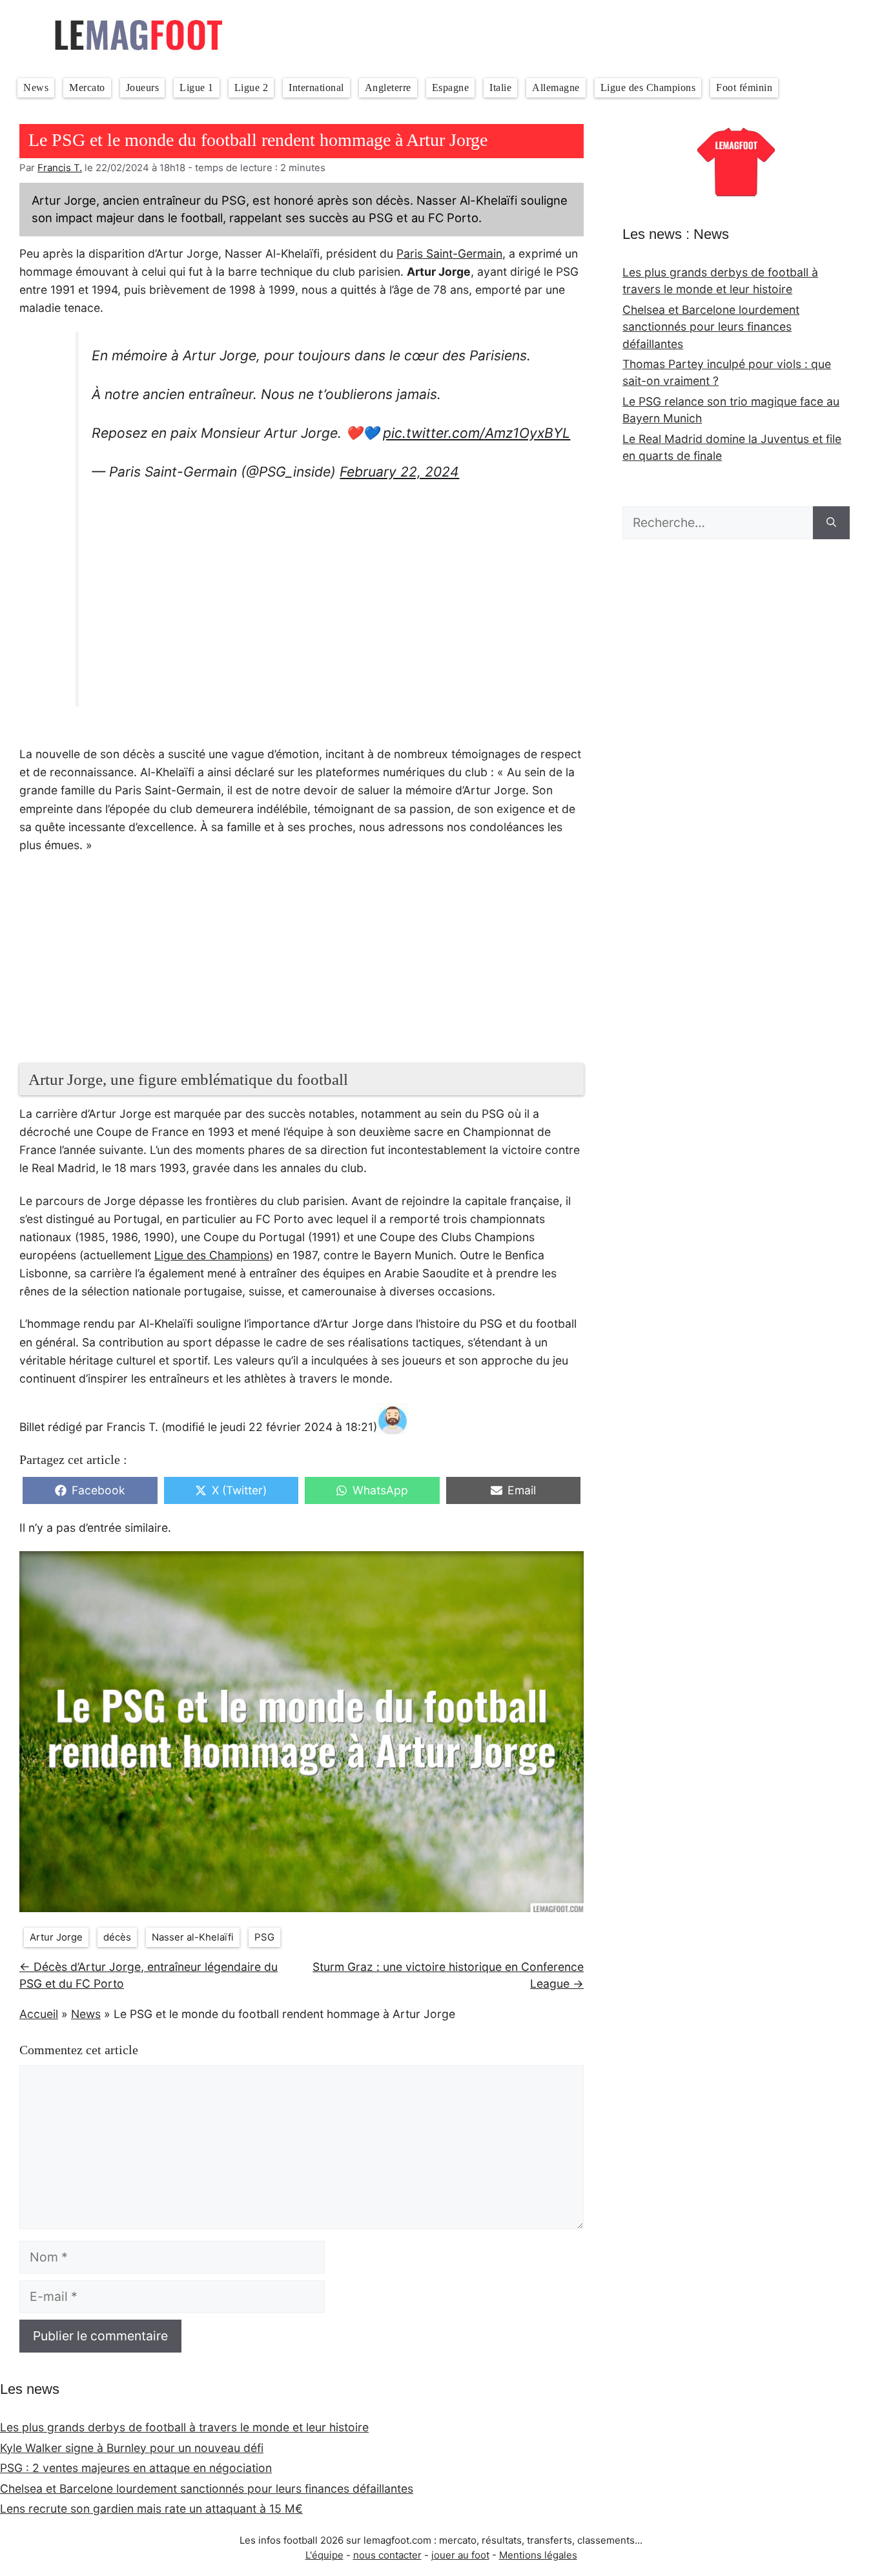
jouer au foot (460, 2555)
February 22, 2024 (399, 472)
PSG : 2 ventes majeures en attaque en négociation (136, 2468)
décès (117, 1937)
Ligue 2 (251, 88)
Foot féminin (744, 88)
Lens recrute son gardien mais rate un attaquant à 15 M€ (151, 2509)
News (36, 88)
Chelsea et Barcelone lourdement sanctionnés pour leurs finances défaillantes (711, 327)
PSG (264, 1937)
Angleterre (388, 88)
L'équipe (324, 2555)
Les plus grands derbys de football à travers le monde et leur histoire (184, 2427)
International (316, 88)
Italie (500, 88)
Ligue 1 (197, 88)
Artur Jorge (56, 1937)
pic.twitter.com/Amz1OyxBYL (477, 433)
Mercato (87, 88)
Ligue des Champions (648, 88)
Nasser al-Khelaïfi (193, 1937)
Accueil (39, 2014)
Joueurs (143, 88)
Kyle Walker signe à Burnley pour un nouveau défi (132, 2448)
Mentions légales (538, 2555)
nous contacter (387, 2555)
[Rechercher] (831, 523)
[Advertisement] (331, 597)
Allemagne (556, 88)
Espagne (451, 88)
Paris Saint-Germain (449, 253)
